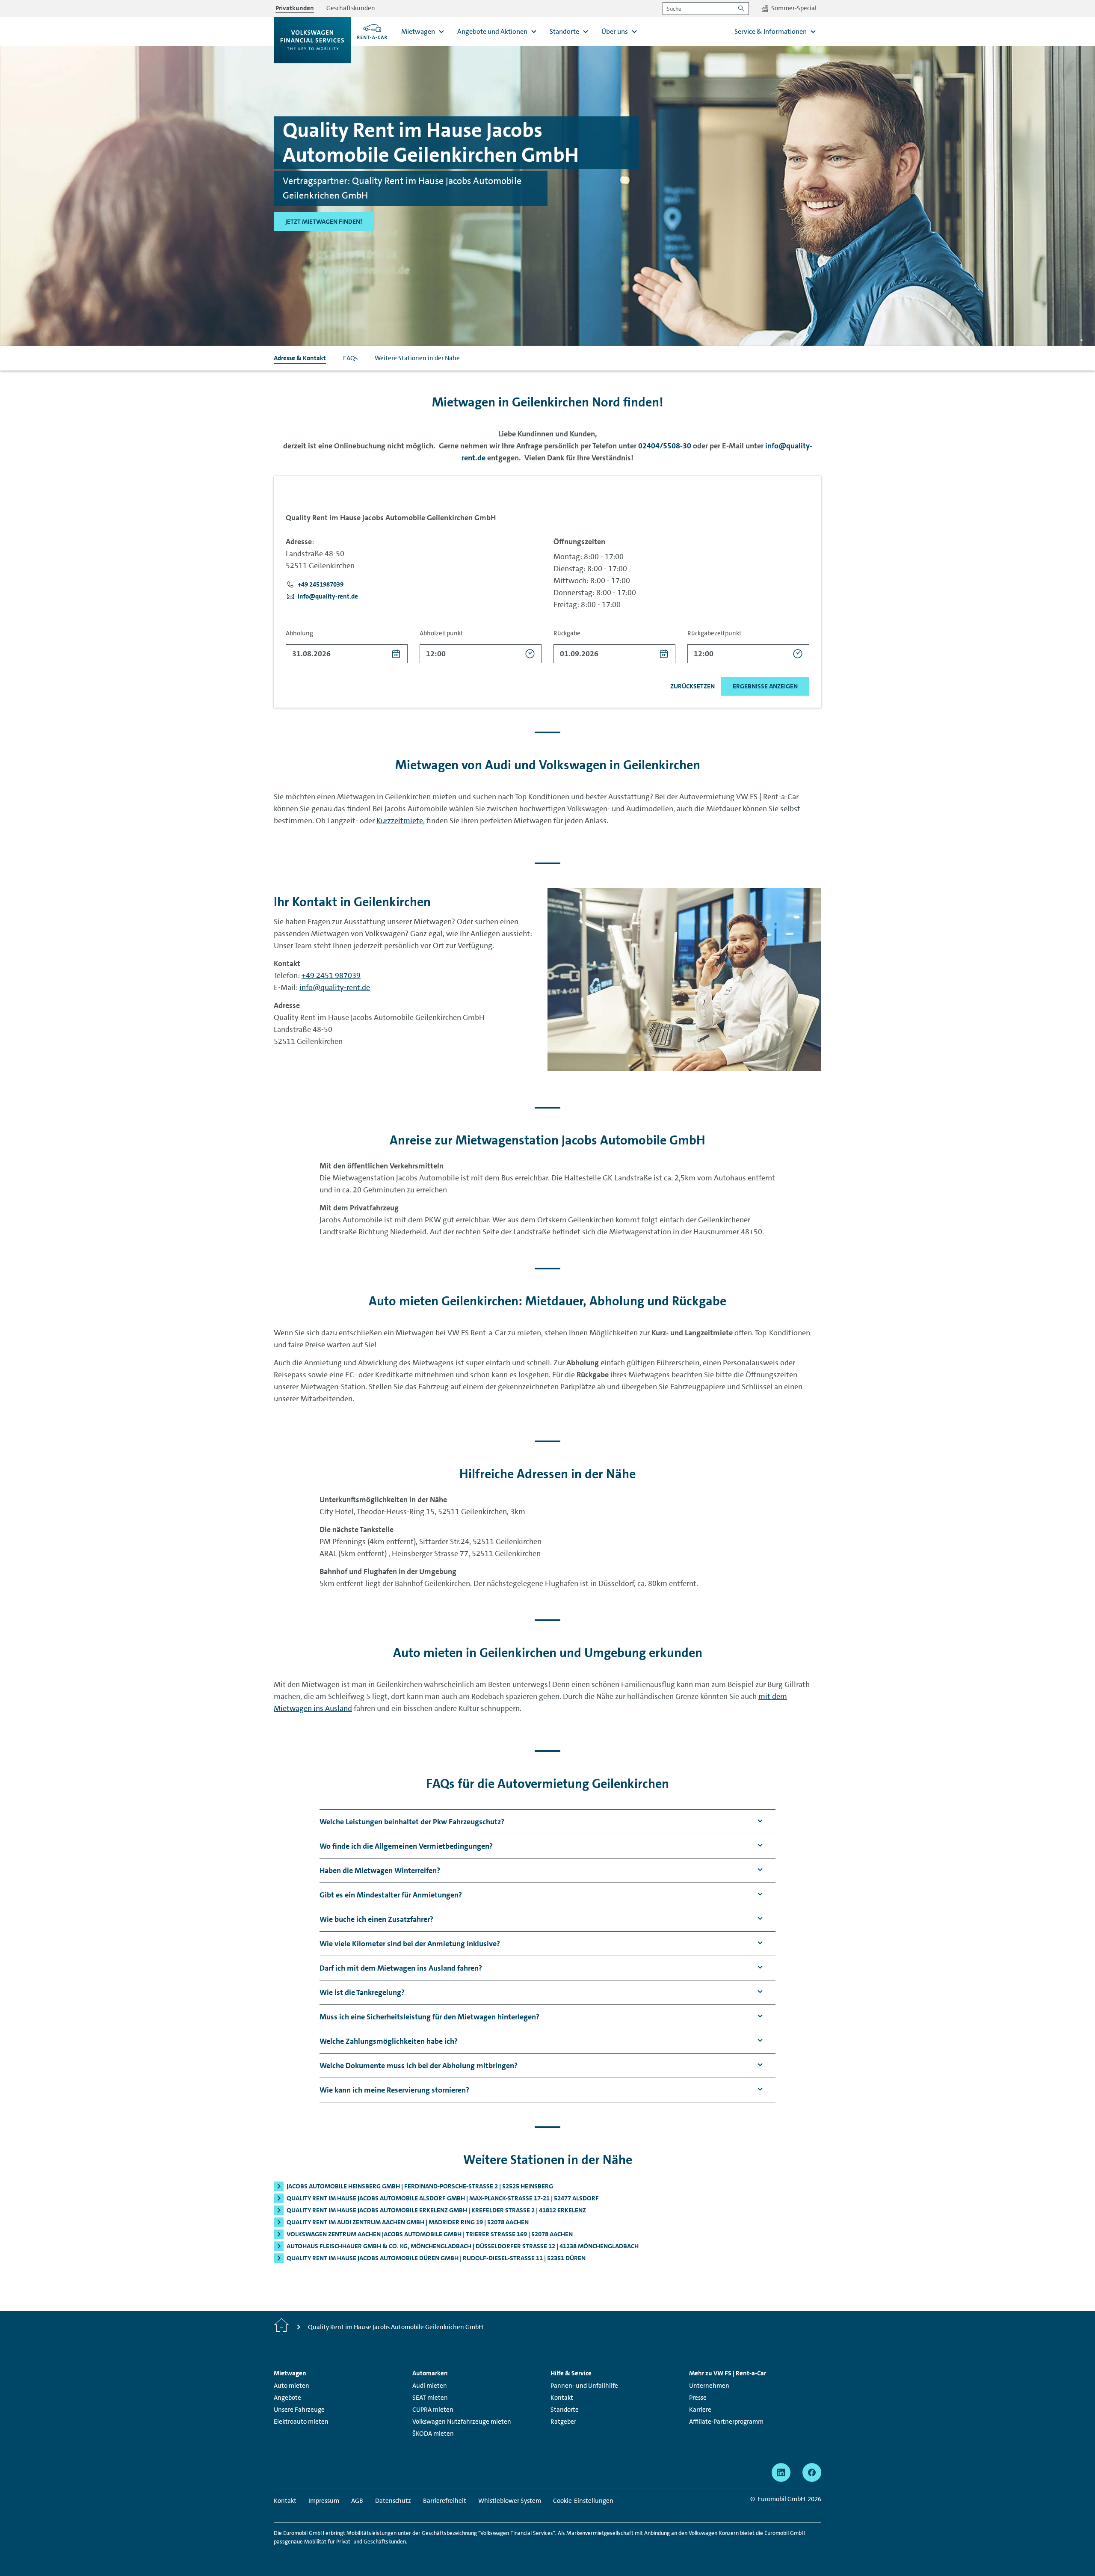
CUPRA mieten (433, 2410)
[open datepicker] (396, 654)
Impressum (324, 2501)
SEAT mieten (430, 2398)
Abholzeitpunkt (441, 633)
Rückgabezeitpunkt (715, 633)
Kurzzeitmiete (400, 821)
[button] (315, 584)
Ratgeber (563, 2422)
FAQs (350, 358)
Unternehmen (709, 2386)
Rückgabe (567, 633)
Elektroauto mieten (301, 2422)
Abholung (299, 633)
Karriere (700, 2410)
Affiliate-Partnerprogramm (726, 2422)
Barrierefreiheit (445, 2501)
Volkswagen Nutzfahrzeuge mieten (462, 2422)
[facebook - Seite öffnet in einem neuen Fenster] (812, 2472)
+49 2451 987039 (331, 975)
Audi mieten (430, 2386)
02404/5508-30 (665, 446)
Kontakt (562, 2398)
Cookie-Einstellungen (583, 2501)
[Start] (281, 2327)
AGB (357, 2501)
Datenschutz (393, 2501)
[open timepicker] (530, 654)
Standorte (565, 2410)
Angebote (287, 2398)
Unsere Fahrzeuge (299, 2410)
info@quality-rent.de (335, 987)
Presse (698, 2398)
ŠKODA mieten (433, 2434)
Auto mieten (292, 2386)
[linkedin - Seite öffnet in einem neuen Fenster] (781, 2472)
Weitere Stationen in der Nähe (417, 358)
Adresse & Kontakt (300, 358)
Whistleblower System (510, 2501)
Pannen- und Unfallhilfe (584, 2386)
